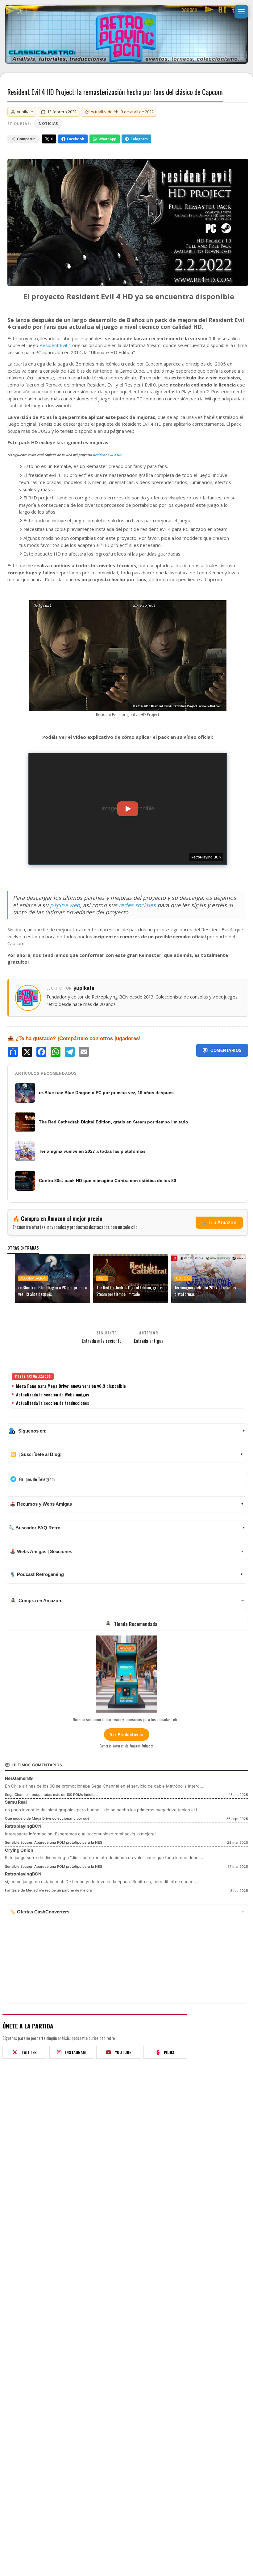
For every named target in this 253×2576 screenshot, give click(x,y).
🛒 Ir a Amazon (219, 1223)
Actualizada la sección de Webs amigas (53, 1395)
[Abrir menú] (241, 12)
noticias (48, 124)
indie (102, 1278)
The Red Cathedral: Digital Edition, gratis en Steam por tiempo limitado (114, 1122)
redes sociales (137, 905)
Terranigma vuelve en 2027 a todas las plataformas (92, 1151)
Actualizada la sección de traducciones (53, 1403)
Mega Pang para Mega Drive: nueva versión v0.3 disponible (71, 1386)
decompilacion (33, 1278)
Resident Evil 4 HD (107, 455)
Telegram (139, 139)
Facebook (76, 139)
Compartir (26, 139)
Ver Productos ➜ (127, 1734)
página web (65, 905)
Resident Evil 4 (55, 345)
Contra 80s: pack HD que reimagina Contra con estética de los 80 (108, 1180)
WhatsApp (107, 139)
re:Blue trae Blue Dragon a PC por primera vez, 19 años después (106, 1093)
